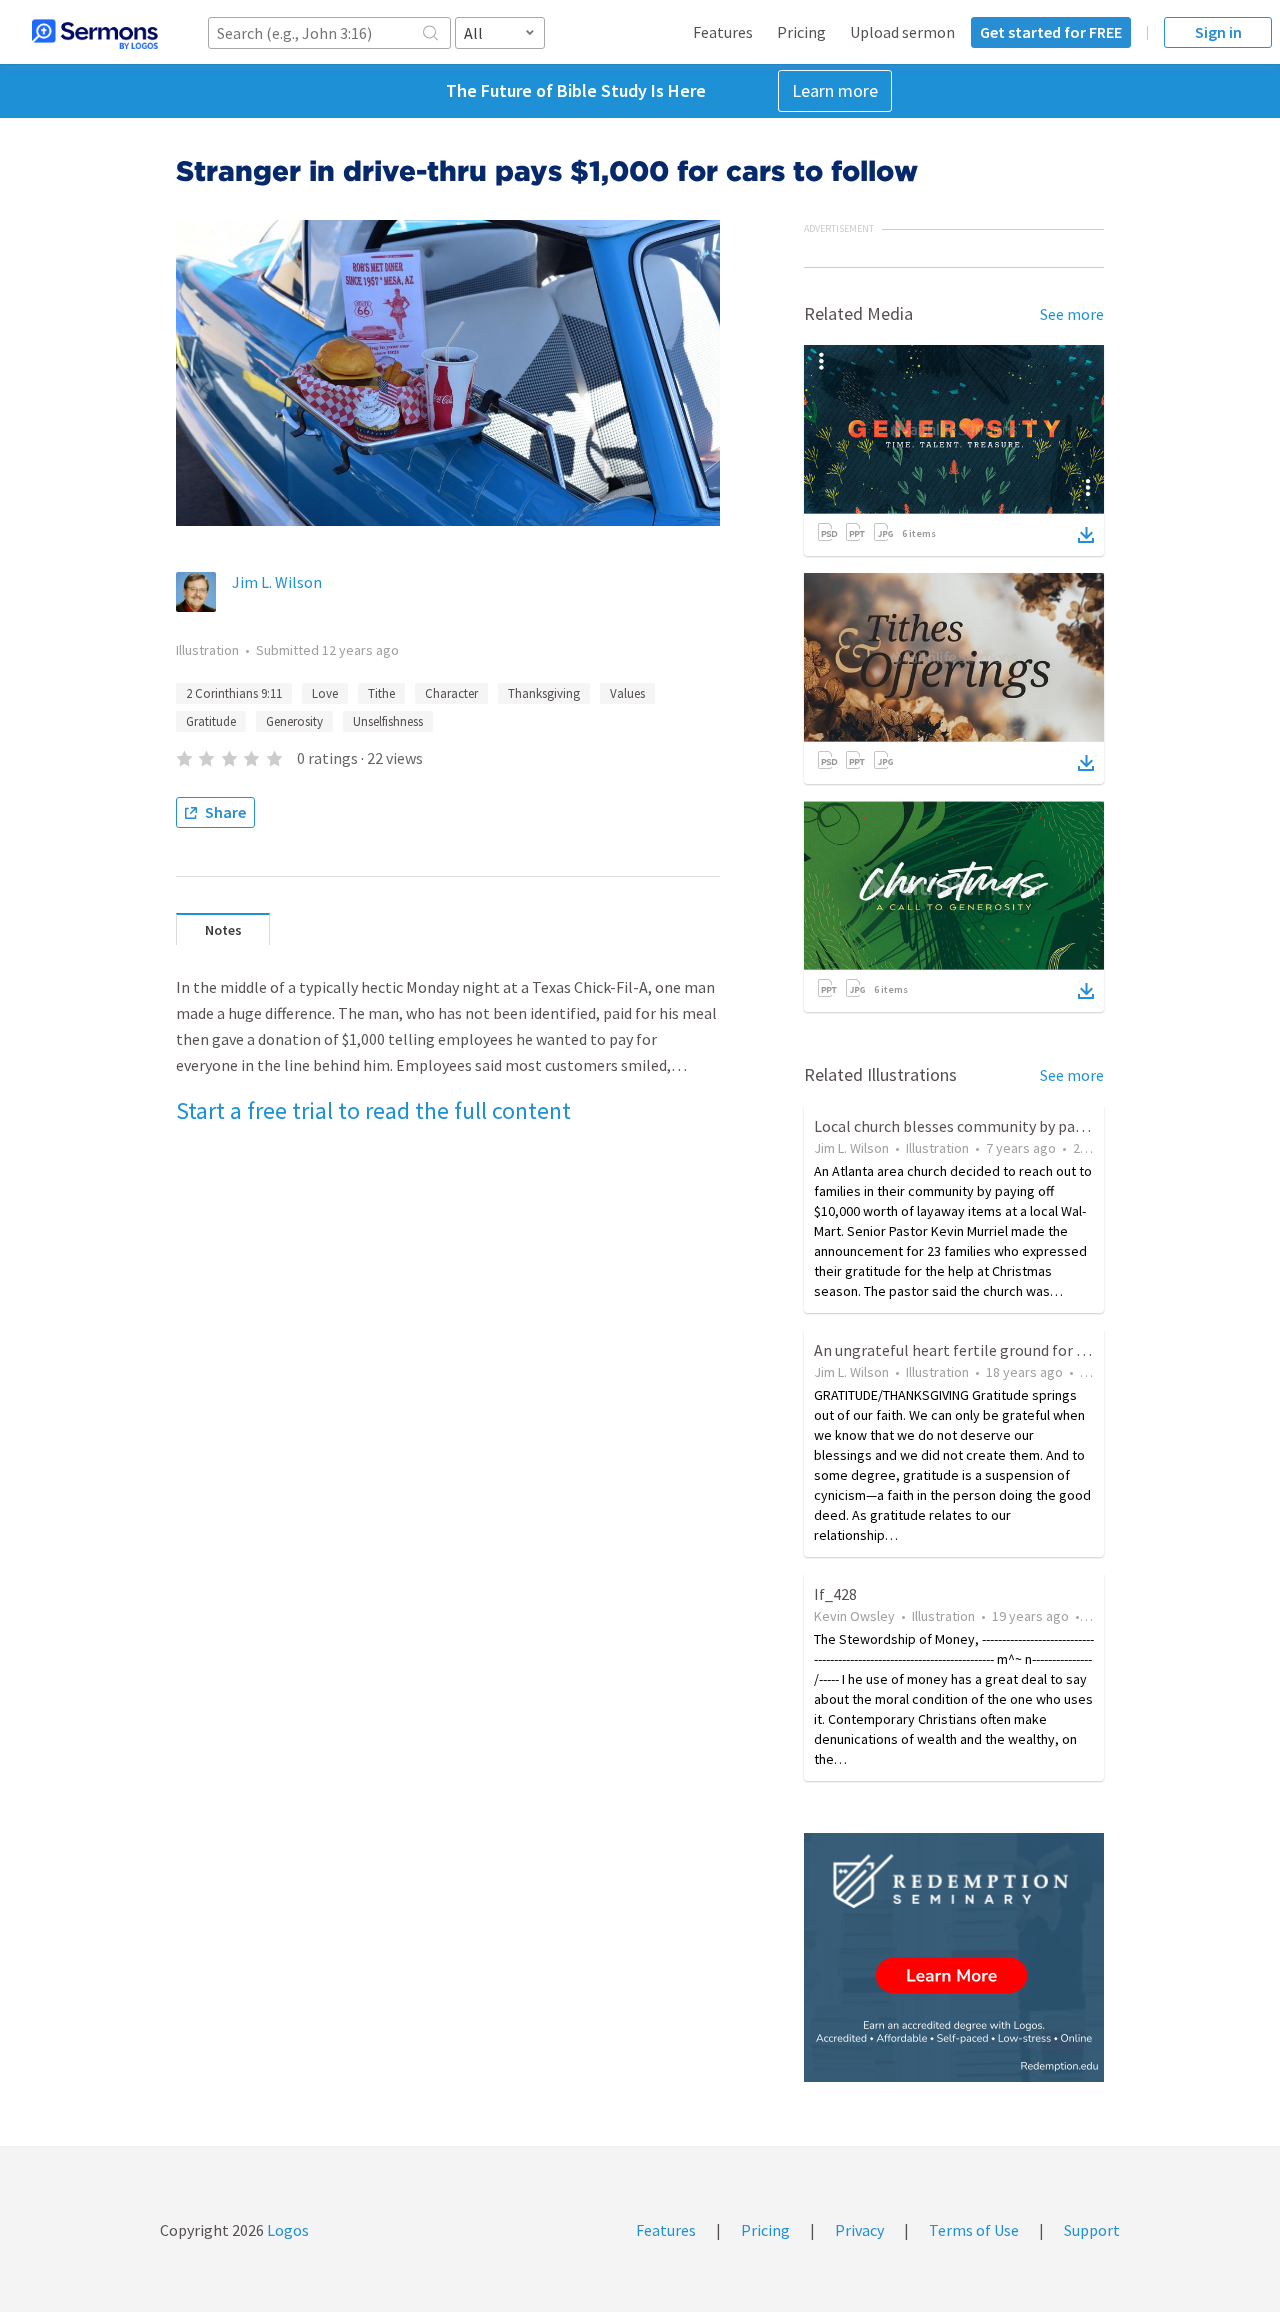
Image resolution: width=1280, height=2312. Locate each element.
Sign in (1218, 32)
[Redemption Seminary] (954, 1957)
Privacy (859, 2230)
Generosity (294, 721)
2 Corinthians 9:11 (234, 693)
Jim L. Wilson (277, 582)
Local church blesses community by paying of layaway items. (1019, 1126)
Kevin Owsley (854, 1616)
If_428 (835, 1594)
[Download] (1086, 535)
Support (1092, 2230)
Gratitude (211, 721)
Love (325, 693)
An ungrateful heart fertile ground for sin (955, 1350)
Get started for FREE (1051, 32)
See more (1072, 314)
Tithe (381, 693)
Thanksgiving (544, 693)
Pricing (801, 32)
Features (723, 32)
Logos (286, 2230)
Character (451, 693)
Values (627, 693)
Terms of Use (974, 2230)
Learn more (835, 90)
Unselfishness (388, 721)
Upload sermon (902, 32)
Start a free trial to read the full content (373, 1110)
